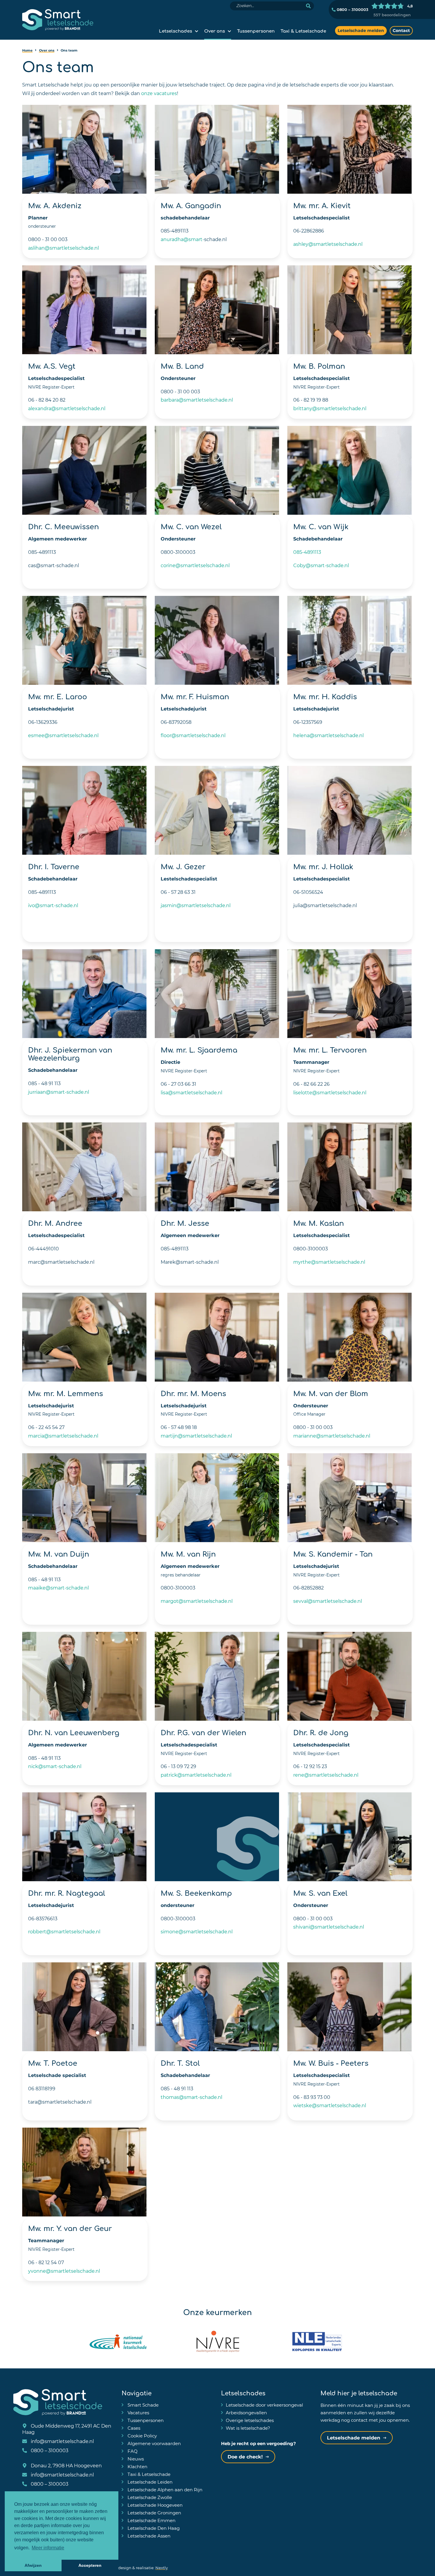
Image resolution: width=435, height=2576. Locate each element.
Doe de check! (245, 2456)
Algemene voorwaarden (154, 2443)
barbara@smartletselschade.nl (197, 400)
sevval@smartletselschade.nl (328, 1601)
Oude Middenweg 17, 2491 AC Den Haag (67, 2429)
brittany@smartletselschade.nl (330, 408)
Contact (401, 30)
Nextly (162, 2568)
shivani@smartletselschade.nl (329, 1927)
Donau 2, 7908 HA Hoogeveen (66, 2465)
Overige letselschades (250, 2420)
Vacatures (138, 2413)
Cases (133, 2428)
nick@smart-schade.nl (55, 1766)
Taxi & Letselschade (303, 31)
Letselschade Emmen (151, 2520)
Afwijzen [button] (33, 2565)
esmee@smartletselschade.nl (63, 735)
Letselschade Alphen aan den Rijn (164, 2490)
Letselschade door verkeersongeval (264, 2405)
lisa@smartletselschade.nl (191, 1092)
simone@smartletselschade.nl (197, 1931)
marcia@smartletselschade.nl (63, 1436)
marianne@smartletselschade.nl (332, 1436)
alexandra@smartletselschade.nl (67, 408)
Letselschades (175, 31)
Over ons (215, 31)
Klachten (137, 2466)
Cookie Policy (142, 2436)
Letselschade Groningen (154, 2513)
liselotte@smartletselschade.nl (330, 1092)
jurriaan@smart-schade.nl (59, 1092)
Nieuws (135, 2459)
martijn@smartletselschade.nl (196, 1436)
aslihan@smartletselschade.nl (63, 248)
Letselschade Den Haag (153, 2528)
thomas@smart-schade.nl (191, 2097)
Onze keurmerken (217, 2312)
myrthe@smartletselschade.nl (329, 1262)
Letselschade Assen (148, 2536)
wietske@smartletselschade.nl (330, 2105)
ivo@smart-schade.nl (53, 905)
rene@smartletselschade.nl (326, 1775)
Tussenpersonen (256, 31)
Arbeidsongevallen (246, 2413)
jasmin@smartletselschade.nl (196, 905)
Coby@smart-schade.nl (321, 565)
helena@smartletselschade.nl (328, 735)
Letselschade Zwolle (149, 2497)
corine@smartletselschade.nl (195, 565)
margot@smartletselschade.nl (197, 1601)
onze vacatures (159, 93)
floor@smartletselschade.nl (193, 735)
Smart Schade (142, 2405)
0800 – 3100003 (352, 9)
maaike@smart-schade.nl (58, 1588)
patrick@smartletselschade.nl (196, 1775)
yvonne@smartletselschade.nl (64, 2271)
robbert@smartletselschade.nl (64, 1931)
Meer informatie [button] (48, 2548)
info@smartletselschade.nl (62, 2441)
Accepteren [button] (90, 2565)
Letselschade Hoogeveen (154, 2505)
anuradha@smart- (182, 239)
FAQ (132, 2451)
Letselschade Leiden (149, 2482)
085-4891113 (307, 552)
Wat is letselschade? (248, 2428)
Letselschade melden (361, 30)
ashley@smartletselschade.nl (328, 244)
